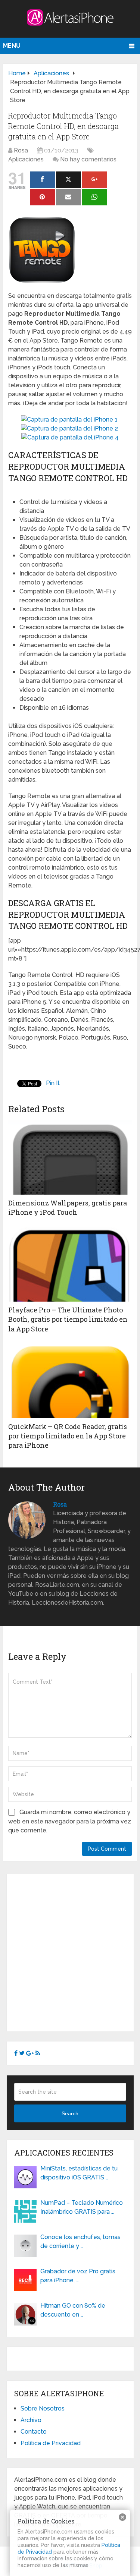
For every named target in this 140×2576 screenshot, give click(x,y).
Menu (12, 46)
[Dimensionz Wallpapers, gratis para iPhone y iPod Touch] (70, 1157)
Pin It (53, 1083)
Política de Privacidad (51, 2443)
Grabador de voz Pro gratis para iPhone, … (78, 2276)
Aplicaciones (26, 159)
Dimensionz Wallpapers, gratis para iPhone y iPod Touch (68, 1207)
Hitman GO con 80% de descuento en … (73, 2310)
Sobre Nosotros (43, 2408)
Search (70, 2113)
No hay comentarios (88, 159)
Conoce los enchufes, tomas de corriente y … (80, 2241)
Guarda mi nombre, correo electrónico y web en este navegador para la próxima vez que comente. (70, 1821)
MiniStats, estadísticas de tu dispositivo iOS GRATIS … (79, 2173)
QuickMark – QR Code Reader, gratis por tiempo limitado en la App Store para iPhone (68, 1436)
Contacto (34, 2432)
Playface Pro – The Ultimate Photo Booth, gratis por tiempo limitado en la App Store (68, 1319)
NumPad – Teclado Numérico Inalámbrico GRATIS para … (82, 2207)
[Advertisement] (70, 1951)
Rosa (21, 150)
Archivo (31, 2420)
